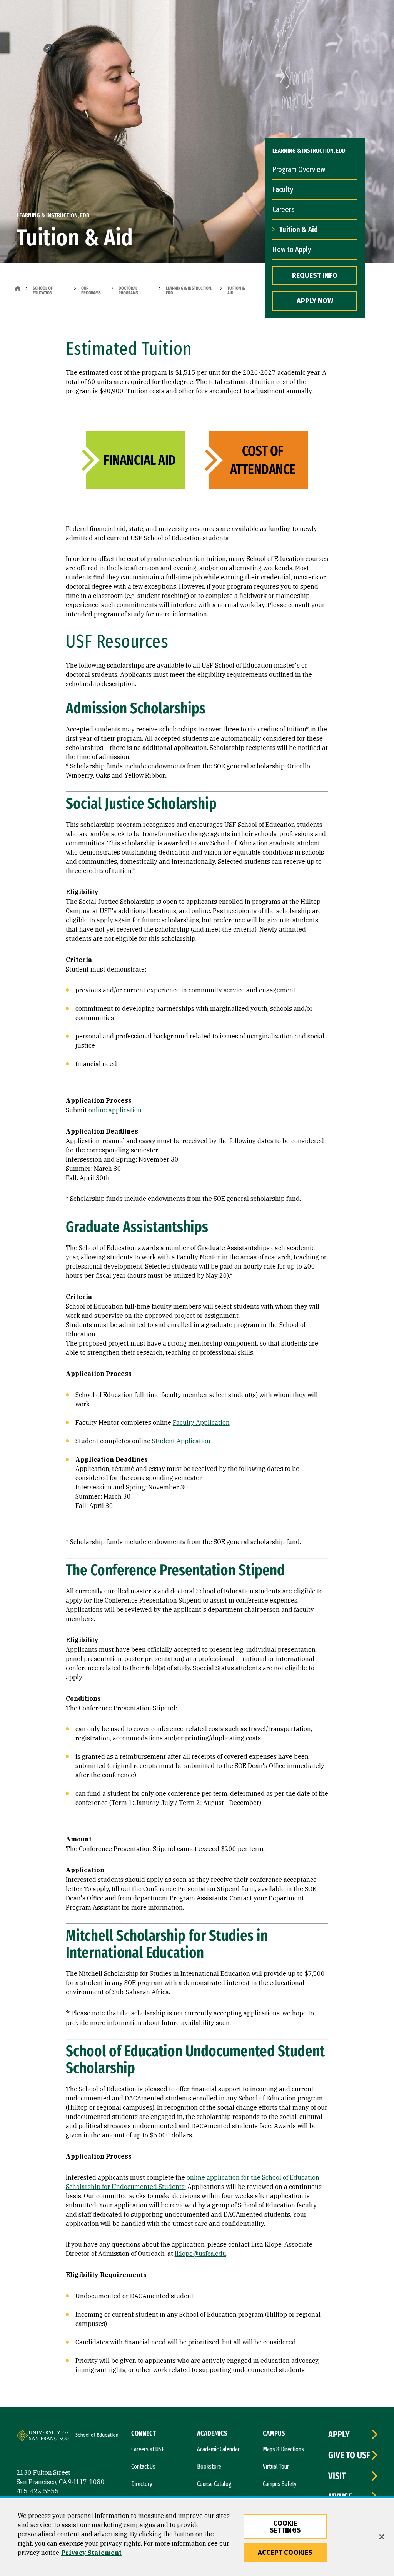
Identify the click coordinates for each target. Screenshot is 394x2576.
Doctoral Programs (128, 290)
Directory (142, 2484)
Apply (339, 2434)
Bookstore (209, 2467)
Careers (283, 209)
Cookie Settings (285, 2527)
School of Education (43, 290)
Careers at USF (148, 2449)
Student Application (181, 1441)
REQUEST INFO (315, 275)
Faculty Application (201, 1422)
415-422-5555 (38, 2491)
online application (115, 1110)
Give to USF (349, 2455)
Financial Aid (140, 460)
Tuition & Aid (299, 229)
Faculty (283, 189)
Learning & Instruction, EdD (189, 290)
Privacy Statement (91, 2553)
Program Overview (299, 169)
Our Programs (91, 290)
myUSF (340, 2497)
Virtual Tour (276, 2467)
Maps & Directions (283, 2449)
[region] (197, 2537)
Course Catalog (214, 2484)
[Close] (382, 2537)
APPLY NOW (315, 301)
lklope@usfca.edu (200, 2254)
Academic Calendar (218, 2449)
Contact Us (143, 2467)
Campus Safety (280, 2484)
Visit (337, 2476)
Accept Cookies (285, 2553)
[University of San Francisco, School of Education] (100, 2438)
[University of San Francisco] (63, 2437)
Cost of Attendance (263, 460)
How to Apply (292, 249)
